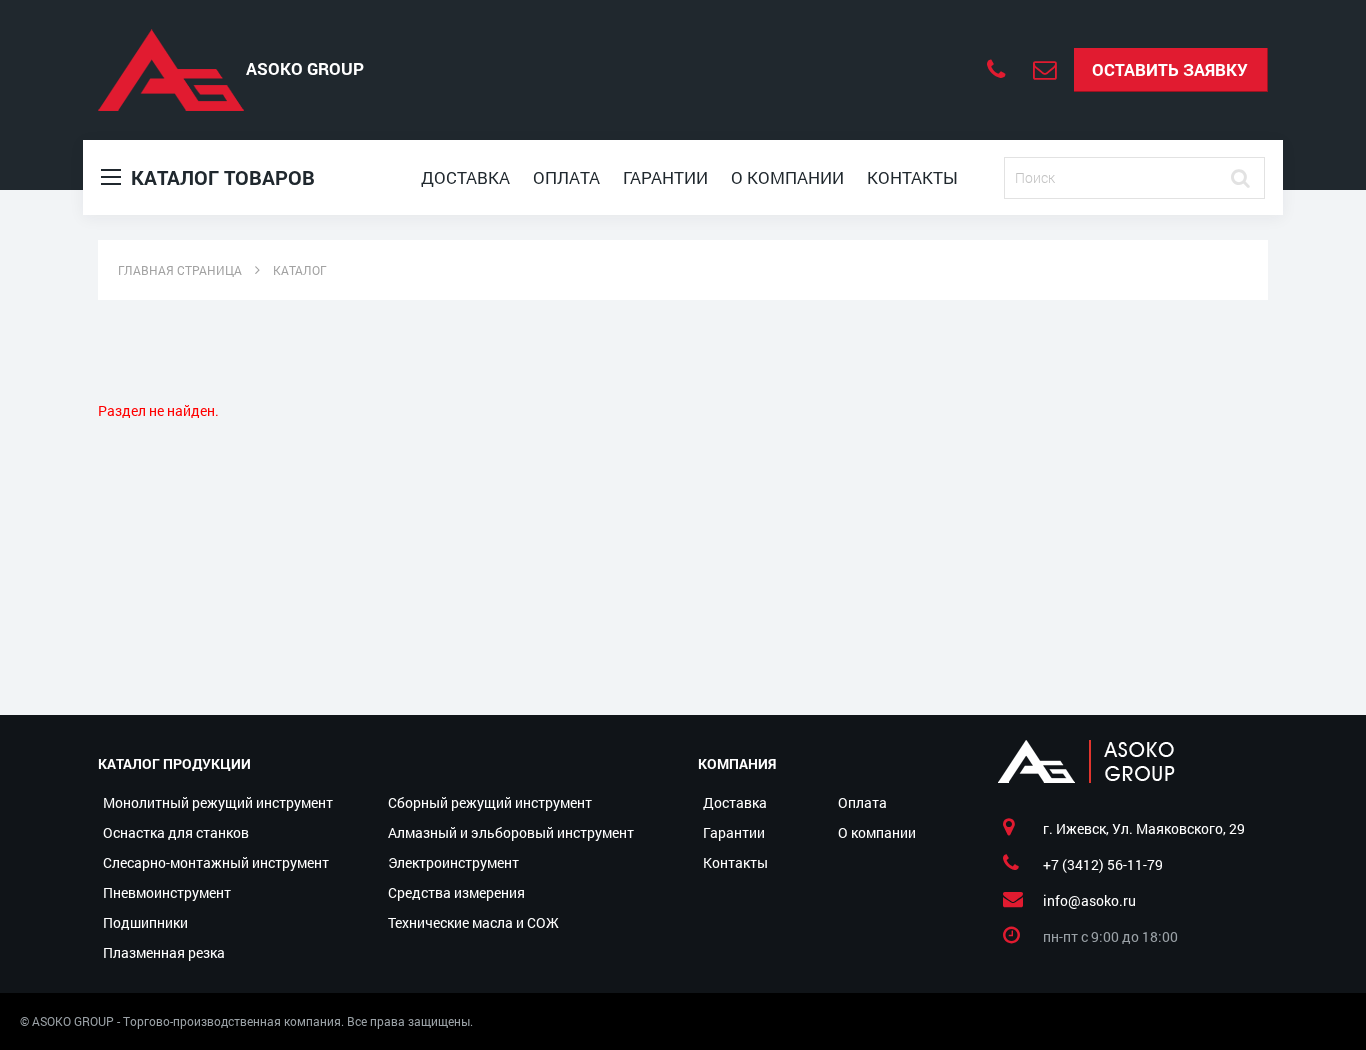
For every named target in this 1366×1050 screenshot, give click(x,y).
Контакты (912, 177)
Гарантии (665, 177)
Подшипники (145, 922)
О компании (787, 177)
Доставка (465, 177)
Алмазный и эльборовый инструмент (511, 832)
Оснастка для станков (176, 832)
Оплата (566, 177)
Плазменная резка (164, 952)
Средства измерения (456, 892)
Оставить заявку (1170, 69)
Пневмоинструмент (167, 892)
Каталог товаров (220, 177)
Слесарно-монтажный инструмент (216, 862)
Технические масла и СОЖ (473, 922)
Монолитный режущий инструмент (218, 802)
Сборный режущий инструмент (490, 802)
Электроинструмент (453, 862)
